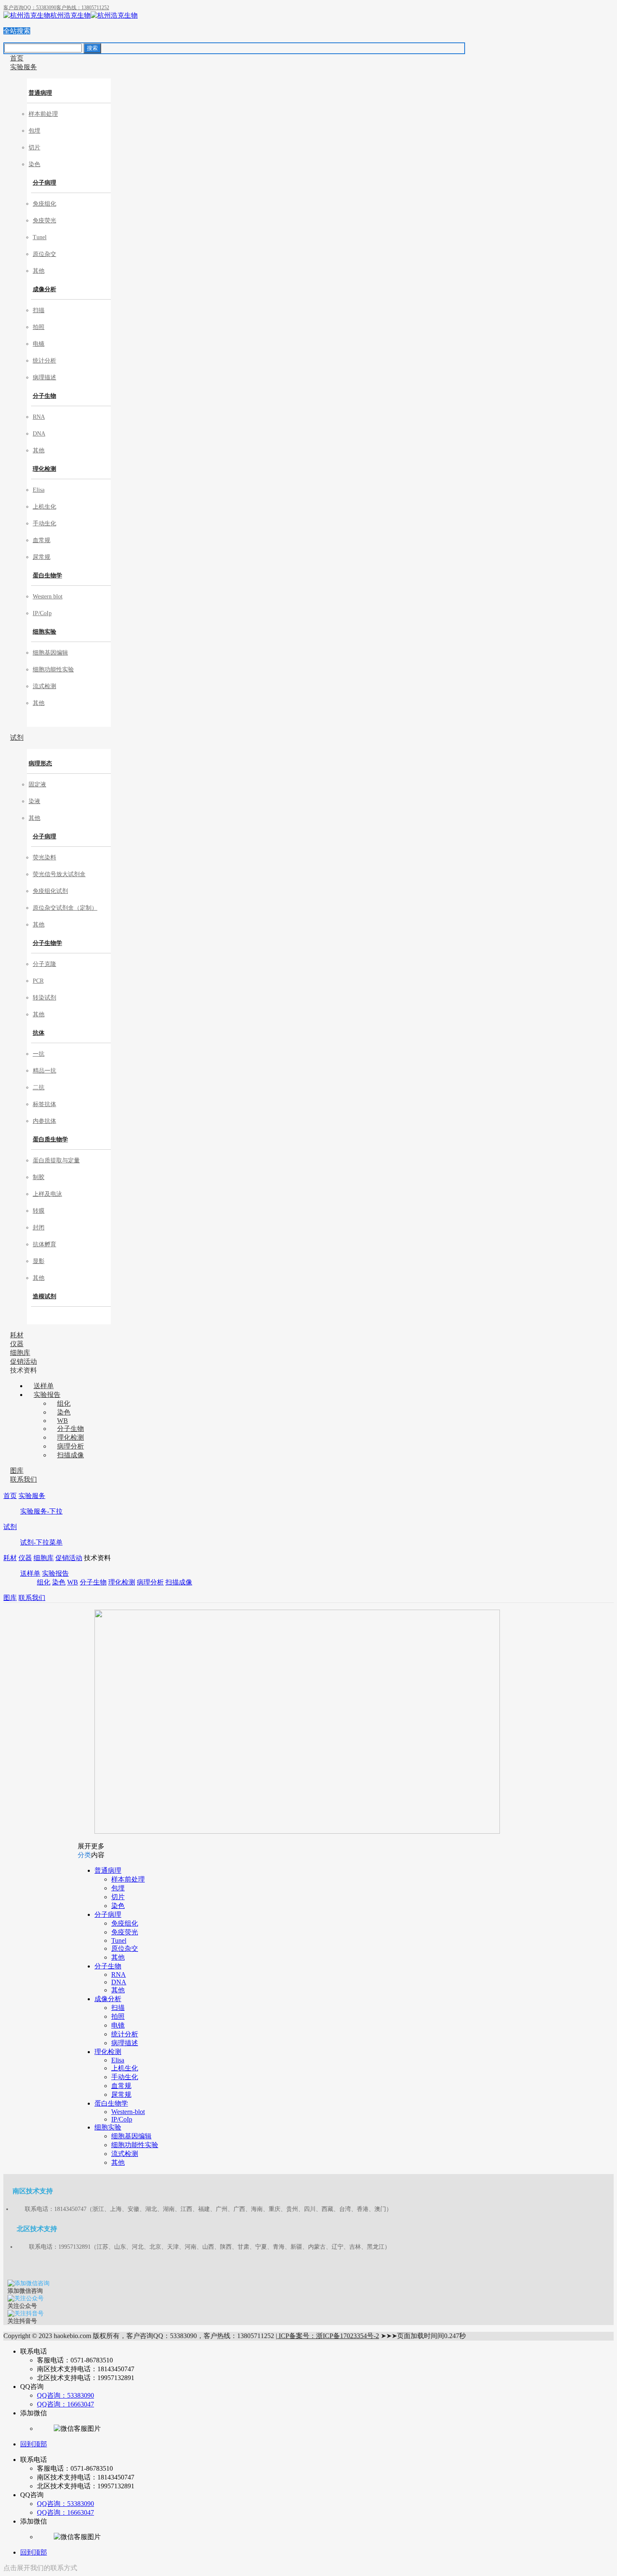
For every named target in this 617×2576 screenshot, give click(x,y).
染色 (59, 1582)
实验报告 (55, 1573)
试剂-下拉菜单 (41, 1542)
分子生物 (44, 396)
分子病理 (44, 183)
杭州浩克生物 (71, 15)
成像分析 (44, 289)
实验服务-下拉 (41, 1511)
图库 (10, 1598)
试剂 (10, 1527)
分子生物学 (47, 943)
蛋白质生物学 (50, 1139)
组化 (44, 1582)
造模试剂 (44, 1296)
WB (73, 1582)
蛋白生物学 (47, 575)
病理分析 (150, 1582)
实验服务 (32, 1496)
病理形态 (40, 763)
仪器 (25, 1558)
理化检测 (44, 469)
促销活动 (69, 1558)
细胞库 (44, 1558)
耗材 (10, 1558)
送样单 (30, 1573)
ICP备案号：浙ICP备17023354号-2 (328, 2336)
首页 (10, 1496)
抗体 (39, 1033)
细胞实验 (44, 632)
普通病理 (40, 93)
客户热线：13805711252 (83, 8)
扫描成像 (179, 1582)
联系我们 (32, 1598)
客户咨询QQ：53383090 (30, 8)
